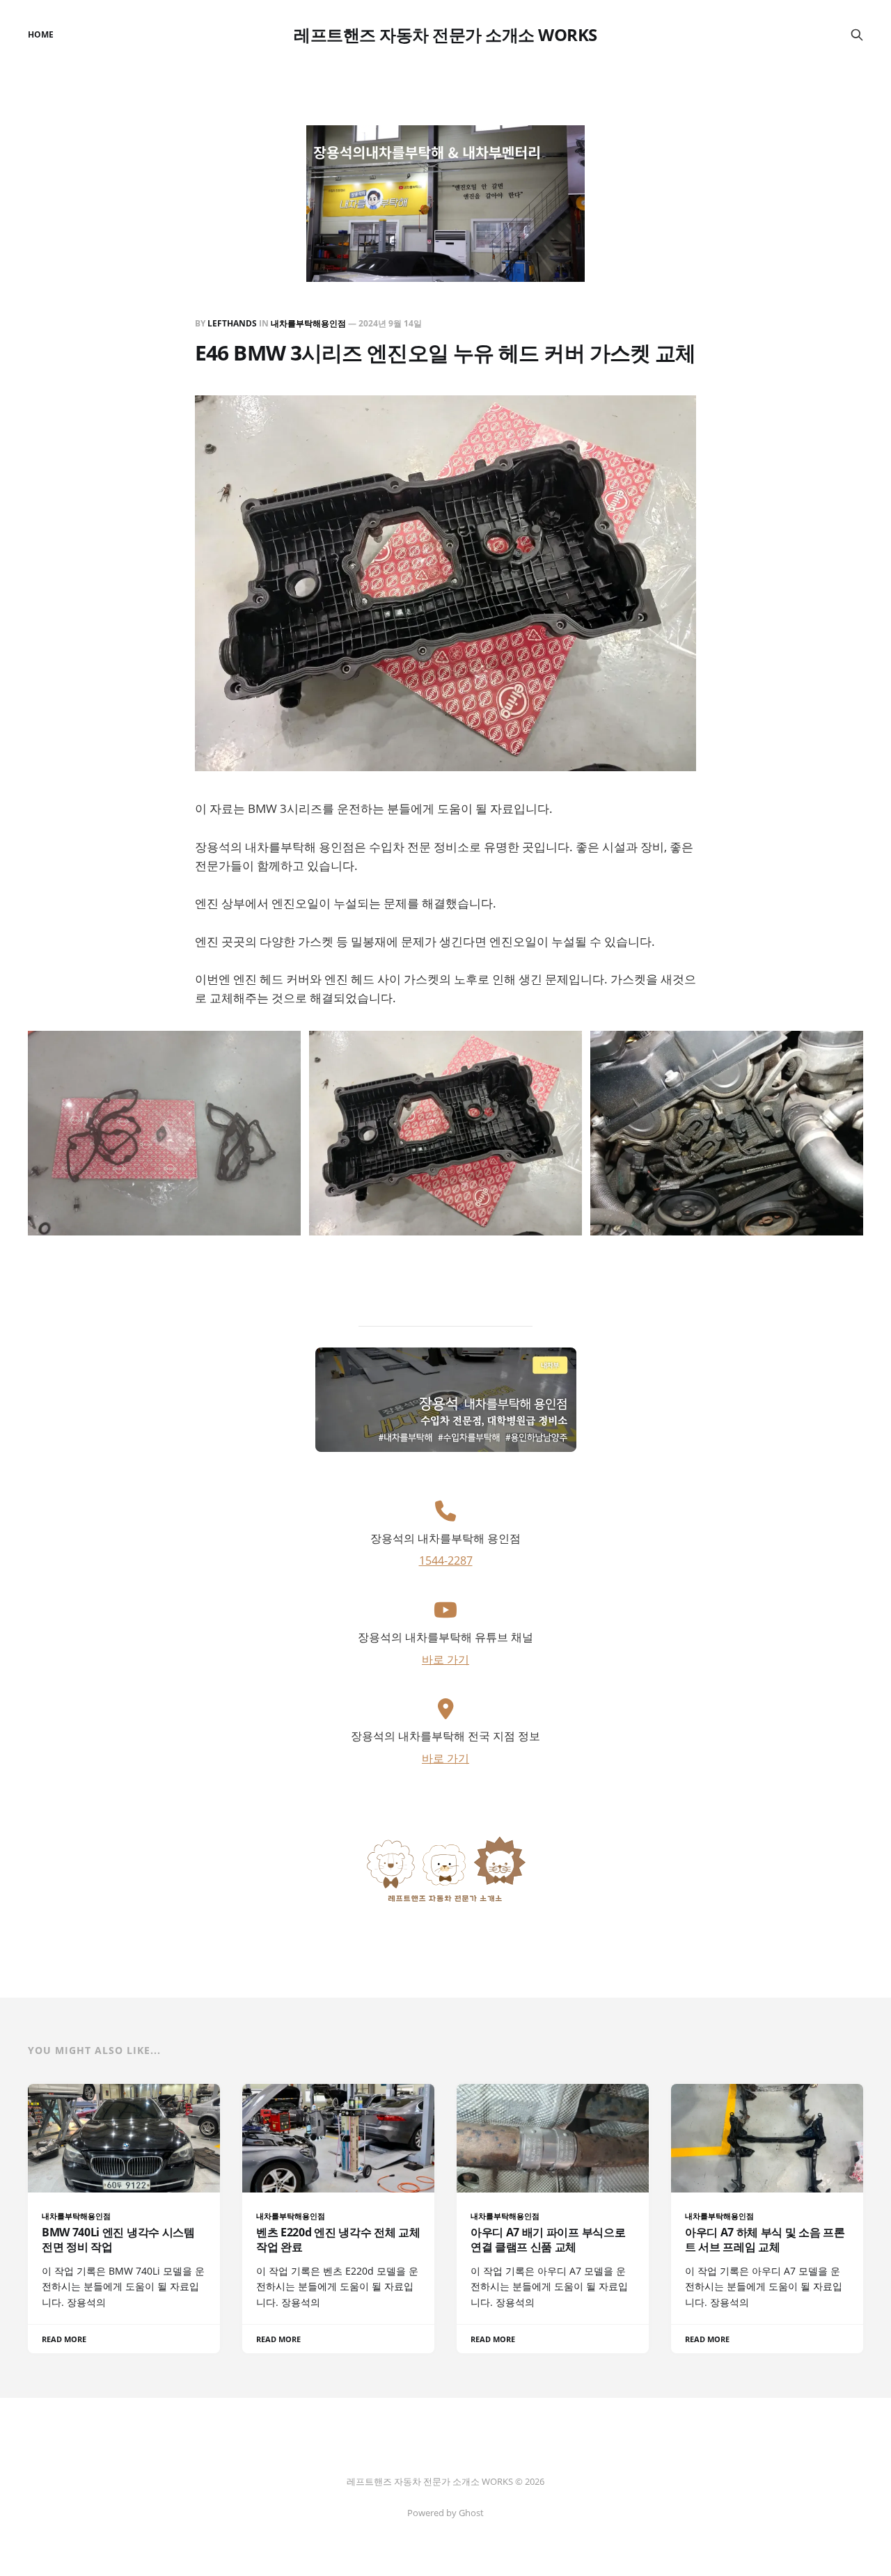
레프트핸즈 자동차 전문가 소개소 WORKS (445, 35)
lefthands (232, 323)
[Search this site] (857, 35)
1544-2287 (446, 1560)
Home (41, 34)
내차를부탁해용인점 (308, 323)
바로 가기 (445, 1659)
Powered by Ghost (445, 2513)
